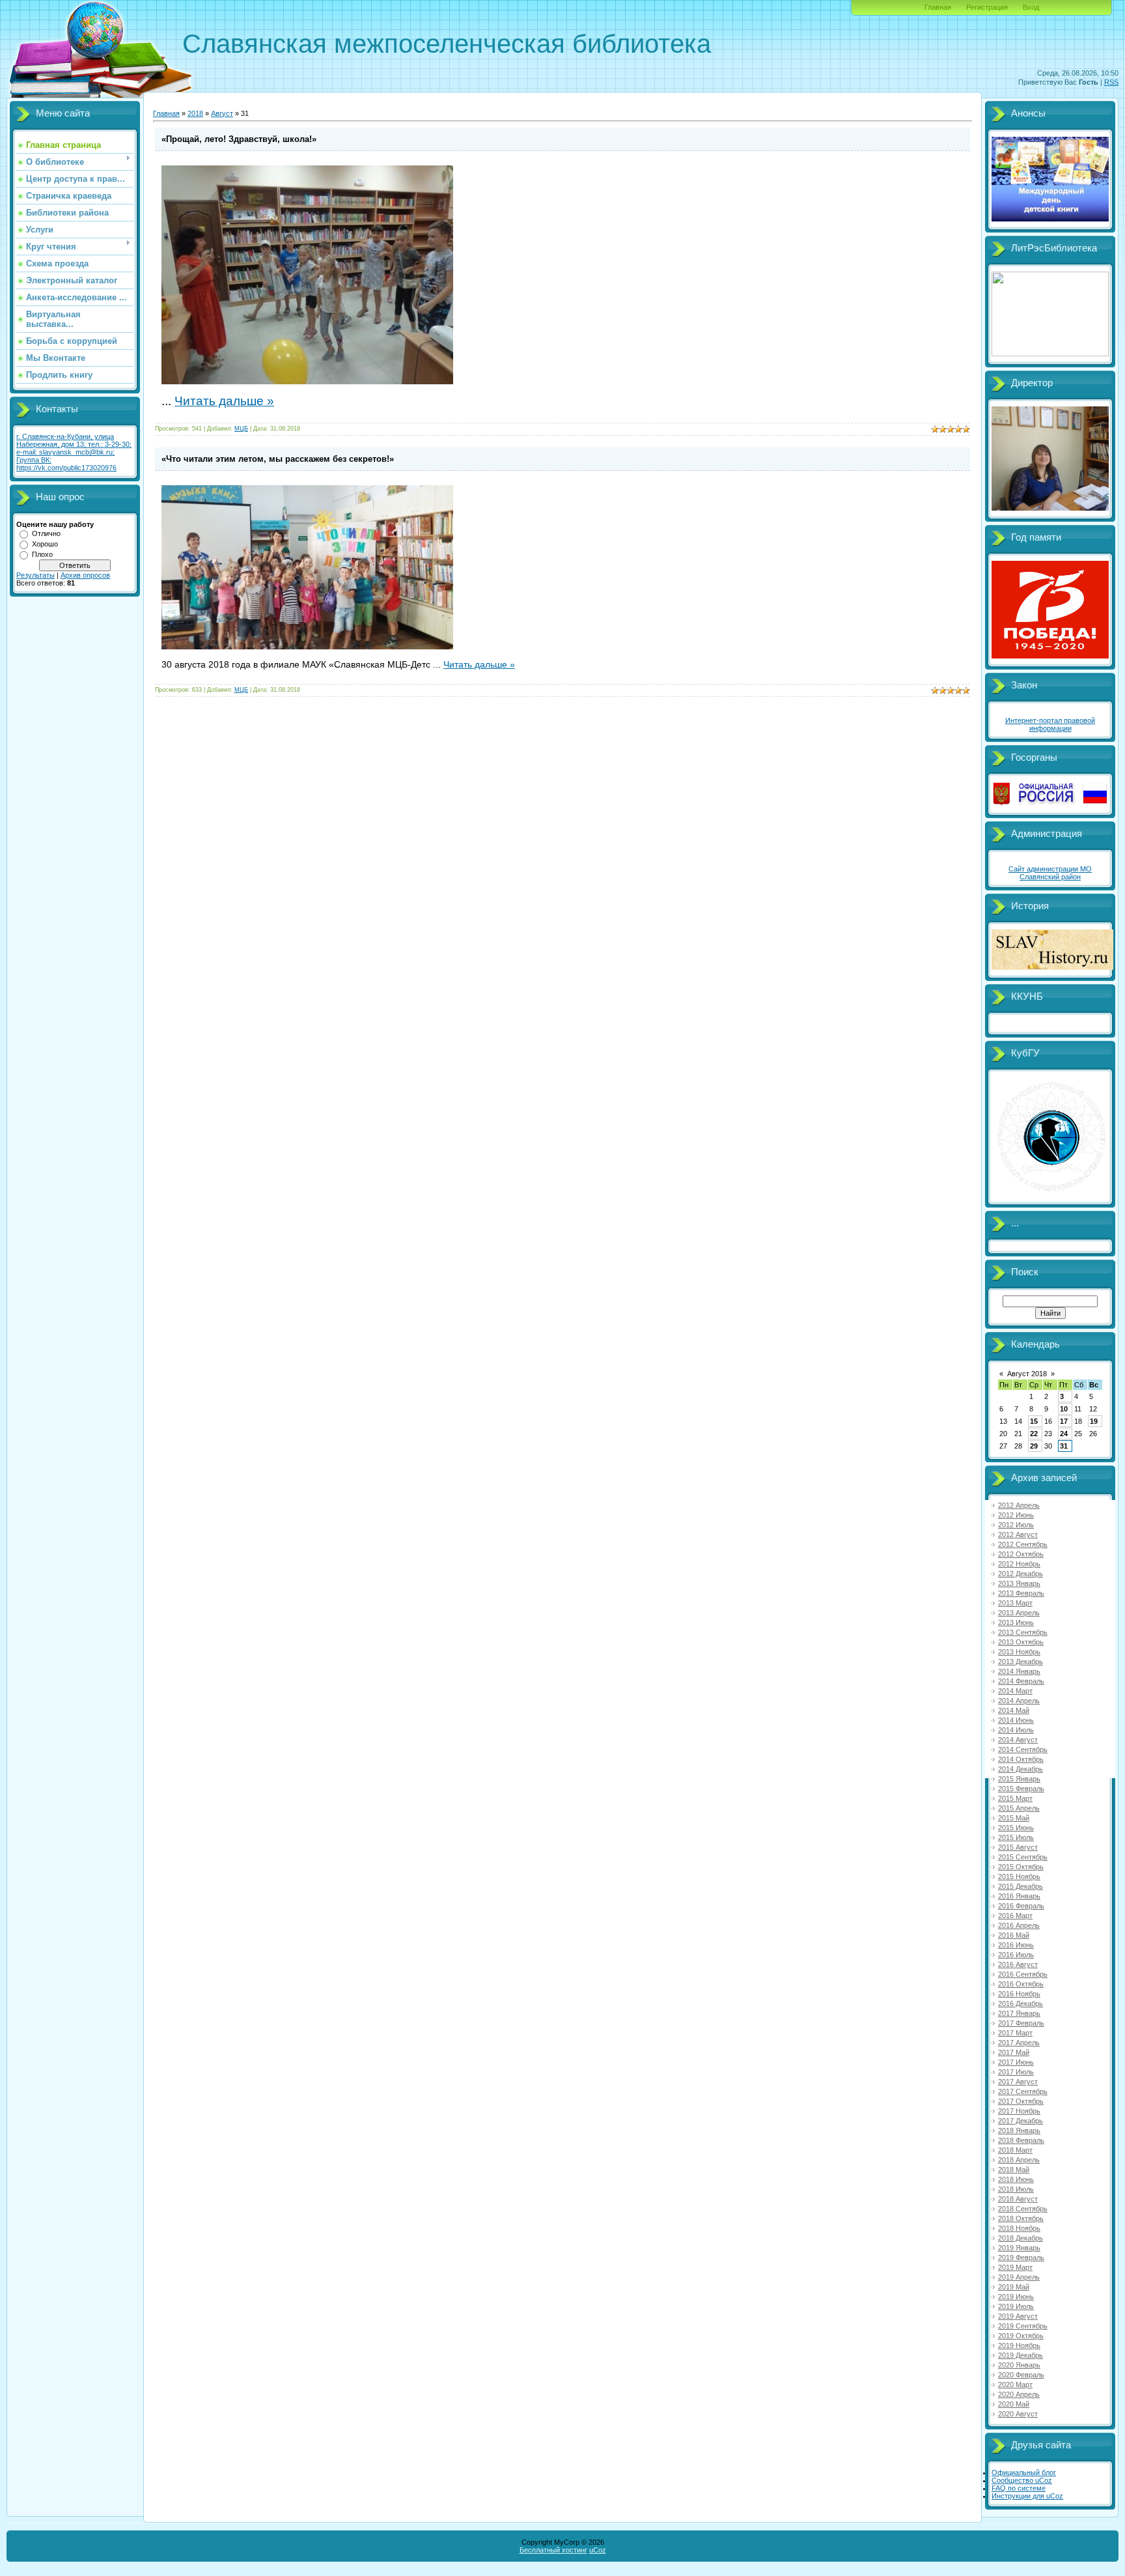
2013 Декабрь (1021, 1662)
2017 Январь (1019, 2013)
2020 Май (1014, 2404)
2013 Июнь (1016, 1622)
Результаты (35, 575)
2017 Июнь (1016, 2062)
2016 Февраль (1021, 1906)
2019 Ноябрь (1019, 2345)
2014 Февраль (1021, 1681)
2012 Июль (1016, 1525)
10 (1064, 1409)
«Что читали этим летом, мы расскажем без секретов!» (278, 459)
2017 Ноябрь (1019, 2111)
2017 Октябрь (1021, 2101)
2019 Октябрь (1021, 2336)
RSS (1111, 82)
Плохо (42, 554)
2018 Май (1014, 2170)
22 (1034, 1434)
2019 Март (1015, 2267)
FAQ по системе (1019, 2488)
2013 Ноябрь (1019, 1652)
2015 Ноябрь (1019, 1876)
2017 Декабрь (1021, 2121)
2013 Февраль (1021, 1593)
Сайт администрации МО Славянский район (1050, 873)
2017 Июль (1016, 2072)
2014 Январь (1019, 1671)
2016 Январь (1019, 1896)
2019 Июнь (1016, 2297)
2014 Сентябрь (1023, 1749)
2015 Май (1014, 1818)
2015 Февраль (1021, 1789)
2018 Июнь (1016, 2179)
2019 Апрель (1019, 2277)
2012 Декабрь (1021, 1574)
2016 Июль (1016, 1955)
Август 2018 (1027, 1374)
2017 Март (1015, 2033)
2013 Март (1015, 1603)
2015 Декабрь (1021, 1886)
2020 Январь (1019, 2365)
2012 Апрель (1019, 1505)
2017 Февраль (1021, 2023)
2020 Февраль (1021, 2375)
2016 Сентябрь (1023, 1974)
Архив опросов (85, 575)
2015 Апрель (1019, 1808)
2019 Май (1014, 2287)
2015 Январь (1019, 1779)
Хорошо (45, 544)
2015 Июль (1016, 1837)
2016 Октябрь (1021, 1984)
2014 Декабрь (1021, 1769)
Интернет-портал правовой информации (1050, 724)
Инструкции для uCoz (1027, 2496)
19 (1094, 1421)
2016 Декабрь (1021, 2003)
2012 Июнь (1016, 1515)
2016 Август (1018, 1964)
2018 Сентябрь (1023, 2209)
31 (1064, 1446)
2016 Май (1014, 1935)
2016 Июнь (1016, 1945)
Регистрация (987, 7)
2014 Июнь (1016, 1720)
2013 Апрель (1019, 1613)
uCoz (598, 2550)
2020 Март (1015, 2385)
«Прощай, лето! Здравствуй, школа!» (239, 139)
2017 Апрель (1019, 2043)
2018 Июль (1016, 2189)
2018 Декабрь (1021, 2238)
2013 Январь (1019, 1583)
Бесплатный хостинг (553, 2550)
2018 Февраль (1021, 2140)
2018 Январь (1019, 2130)
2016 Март (1015, 1916)
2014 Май (1014, 1710)
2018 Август (1018, 2199)
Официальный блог (1024, 2472)
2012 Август (1018, 1535)
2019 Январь (1019, 2248)
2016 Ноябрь (1019, 1994)
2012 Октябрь (1021, 1554)
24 (1064, 1434)
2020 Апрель (1019, 2394)
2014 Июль (1016, 1730)
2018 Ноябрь (1019, 2228)
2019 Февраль (1021, 2258)
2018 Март (1015, 2150)
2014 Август (1018, 1740)
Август (222, 113)
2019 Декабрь (1021, 2355)
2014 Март (1015, 1691)
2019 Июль (1016, 2306)
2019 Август (1018, 2316)
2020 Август (1018, 2414)
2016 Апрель (1019, 1925)
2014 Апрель (1019, 1701)
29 (1034, 1446)
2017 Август (1018, 2082)
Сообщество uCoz (1022, 2480)
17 (1064, 1421)
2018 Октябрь (1021, 2218)
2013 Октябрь (1021, 1642)
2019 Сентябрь (1023, 2326)
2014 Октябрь (1021, 1759)
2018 (195, 113)
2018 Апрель (1019, 2160)
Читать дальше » (224, 401)
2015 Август (1018, 1847)
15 (1034, 1421)
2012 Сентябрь (1023, 1544)
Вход (1031, 7)
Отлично (46, 533)
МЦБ (241, 429)
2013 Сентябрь (1023, 1632)
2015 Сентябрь (1023, 1857)
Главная (938, 7)
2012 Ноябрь (1019, 1564)
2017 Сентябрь (1023, 2091)
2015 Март (1015, 1798)
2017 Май (1014, 2052)
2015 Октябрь (1021, 1867)
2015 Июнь (1016, 1828)
